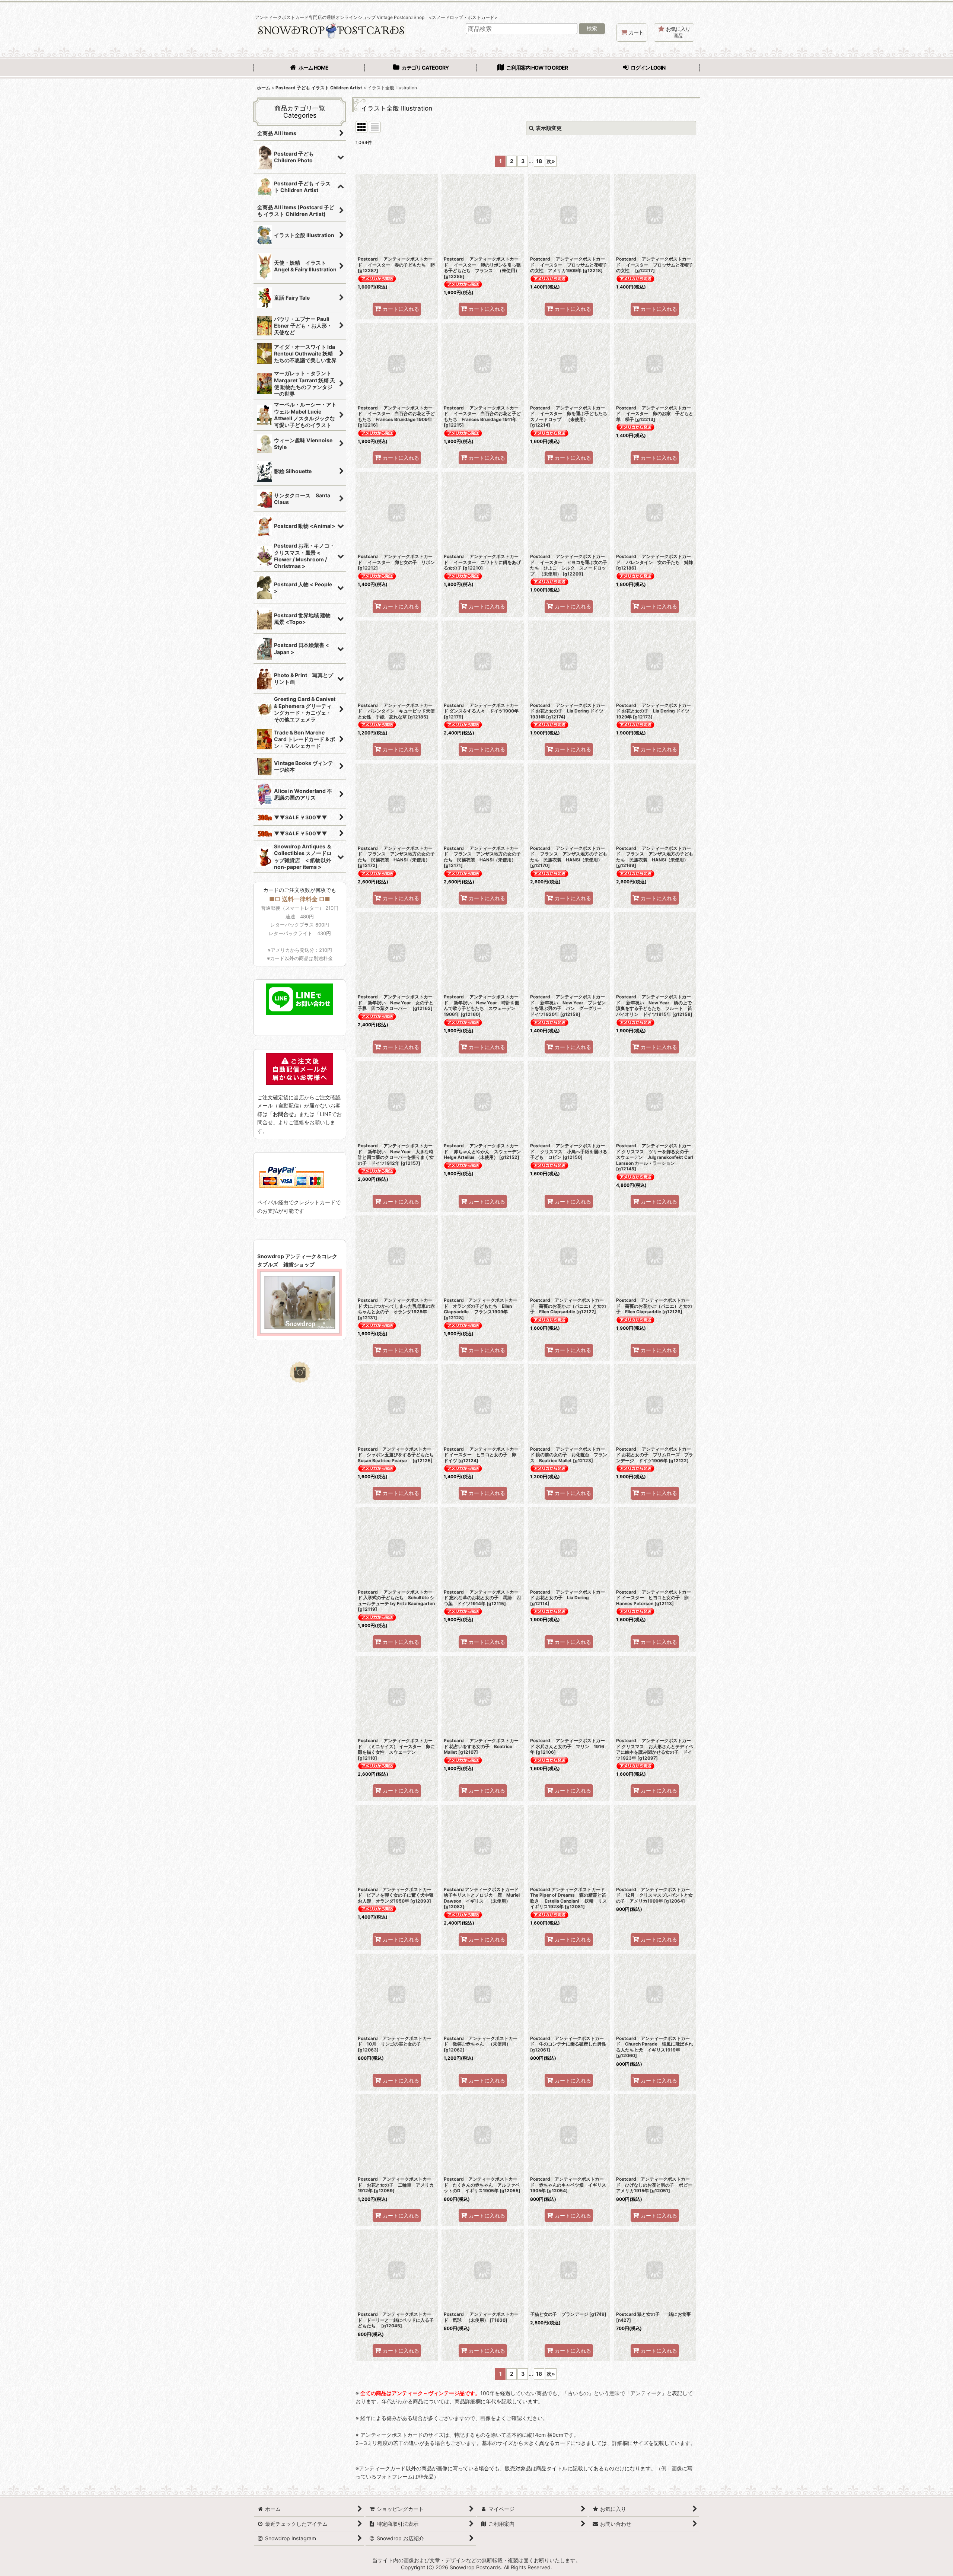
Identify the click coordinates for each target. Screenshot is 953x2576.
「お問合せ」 (283, 1114)
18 (539, 161)
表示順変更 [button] (549, 128)
